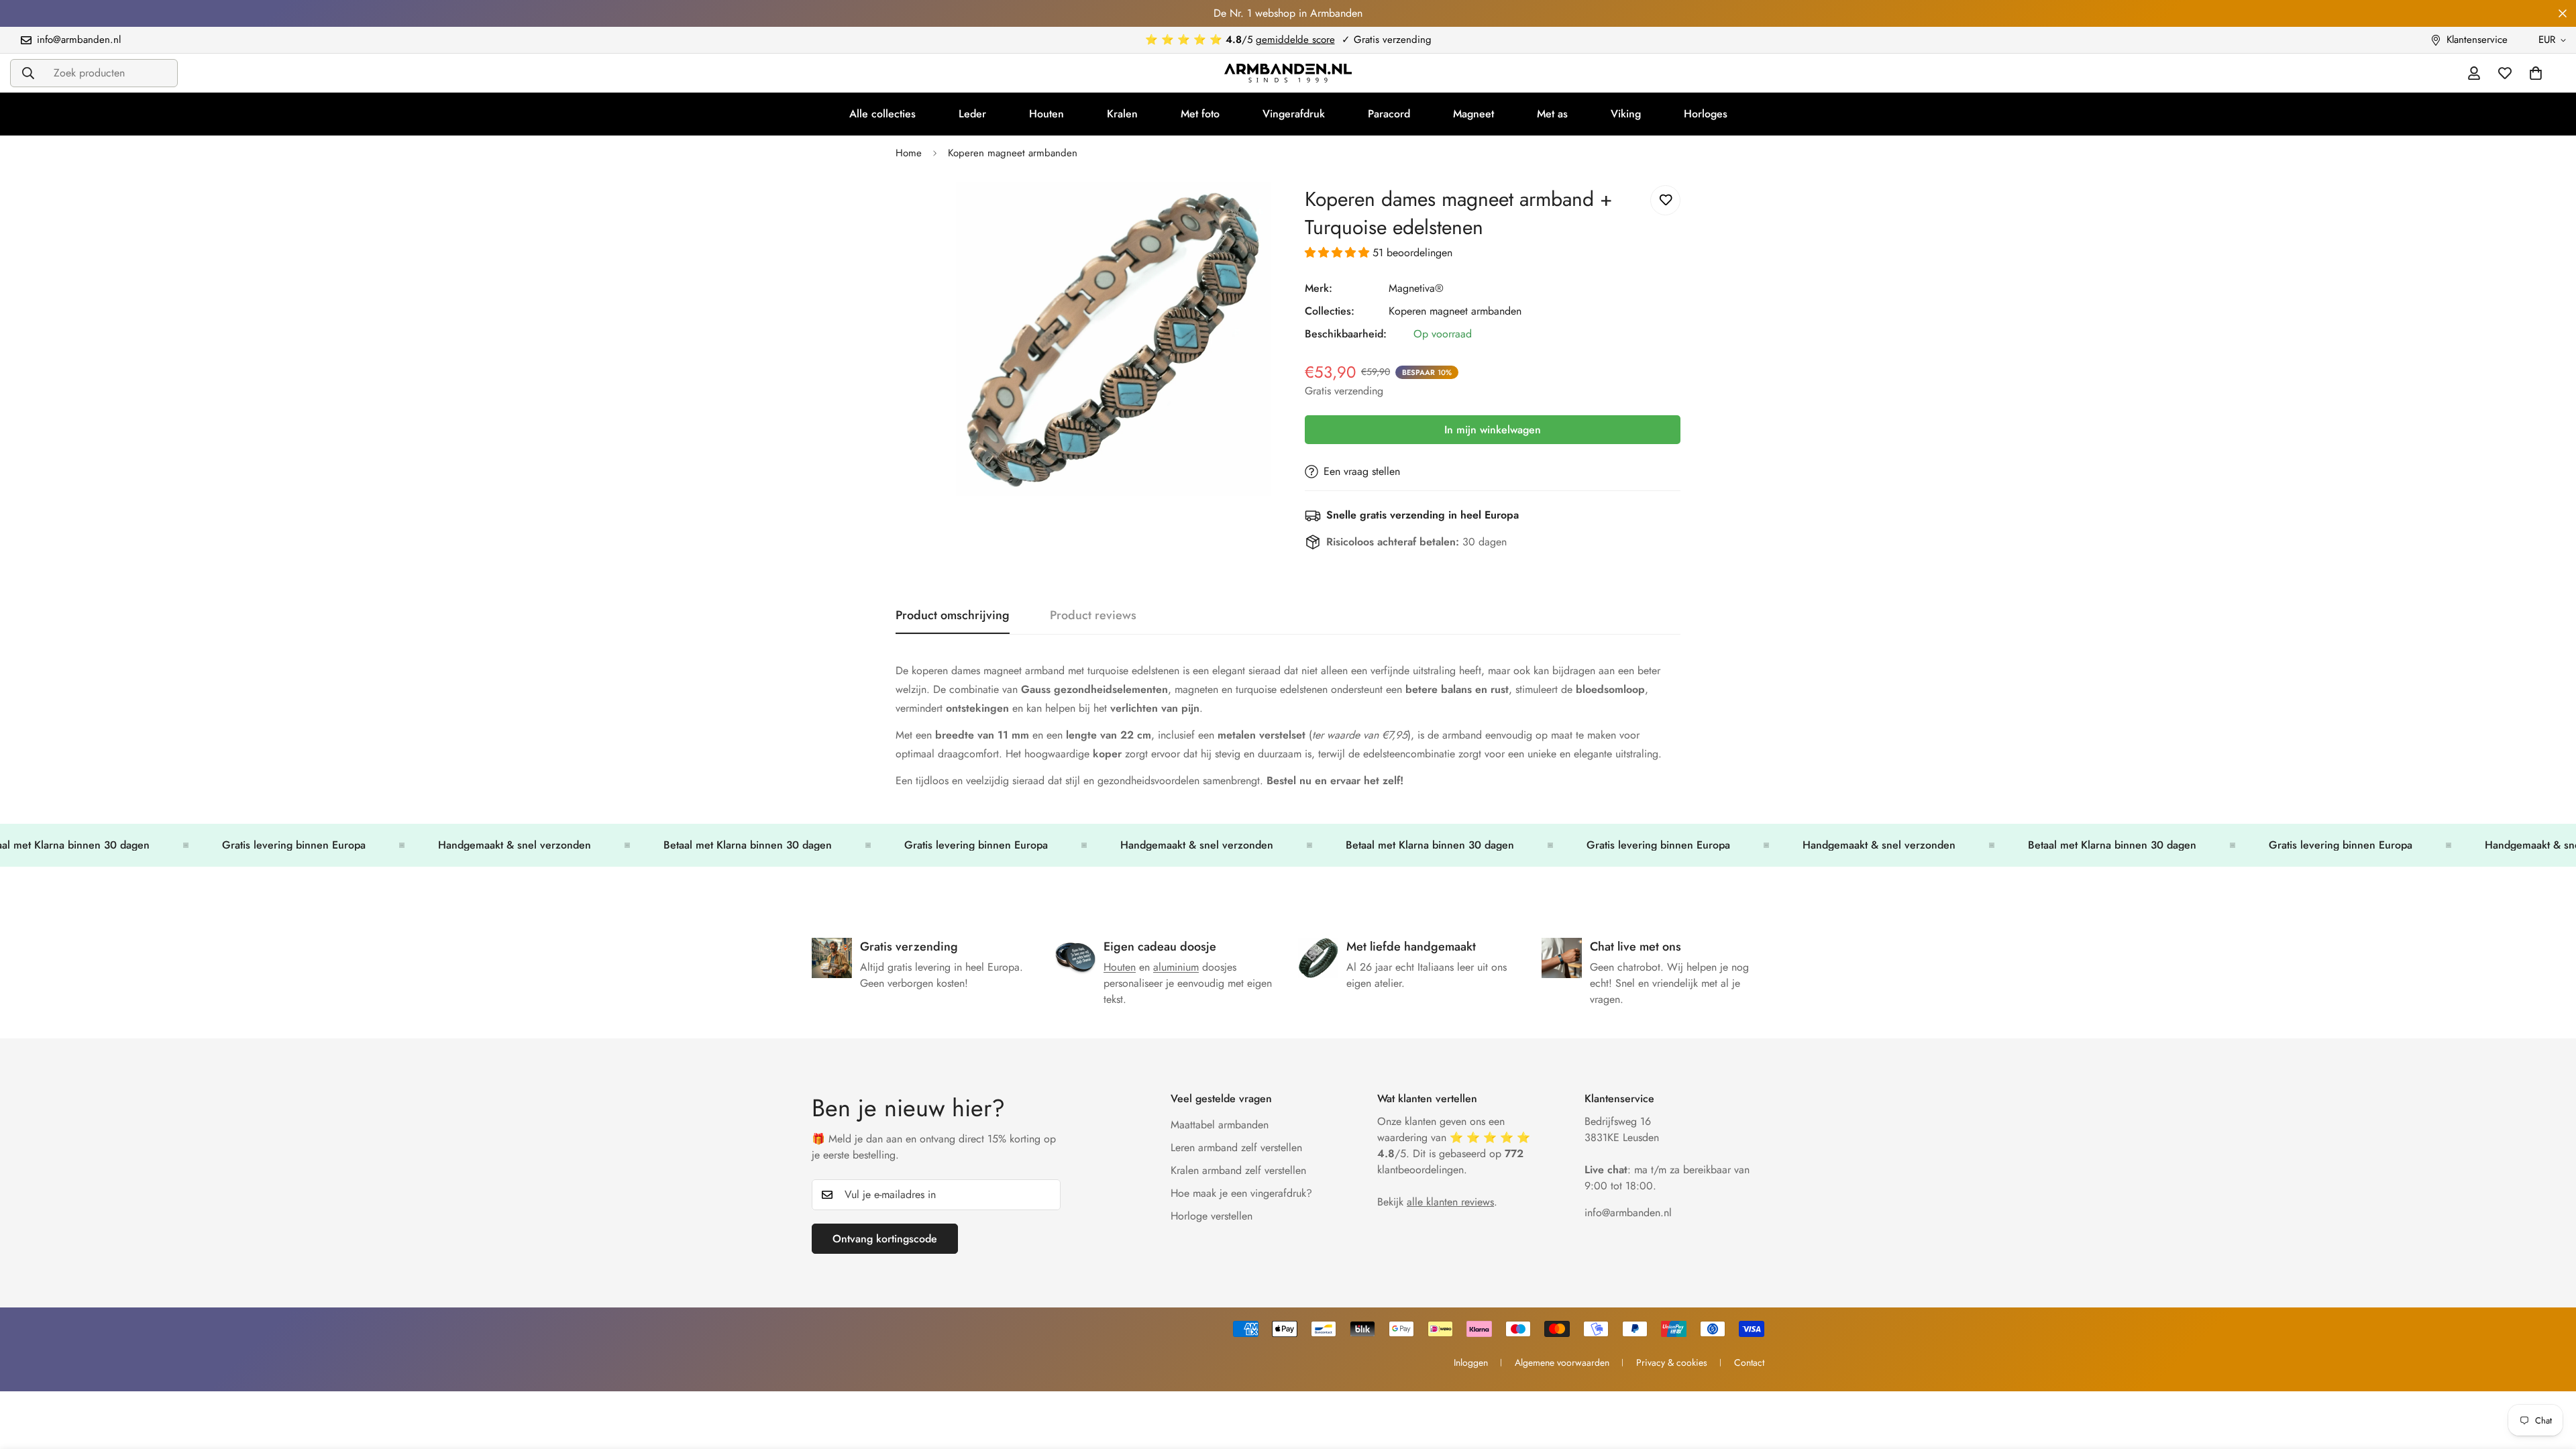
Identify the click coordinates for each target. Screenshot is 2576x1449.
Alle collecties (882, 114)
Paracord (1389, 114)
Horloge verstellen (1212, 1216)
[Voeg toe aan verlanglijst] (1665, 200)
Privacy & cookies (1672, 1362)
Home (909, 153)
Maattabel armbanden (1220, 1125)
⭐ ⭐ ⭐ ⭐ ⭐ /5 (1240, 40)
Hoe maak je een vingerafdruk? (1241, 1193)
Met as (1552, 114)
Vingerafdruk (1294, 114)
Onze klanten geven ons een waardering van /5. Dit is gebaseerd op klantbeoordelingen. (1454, 1145)
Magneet (1473, 114)
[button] (1339, 253)
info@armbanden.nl (1628, 1213)
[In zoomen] (1259, 210)
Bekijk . (1437, 1202)
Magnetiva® (1416, 288)
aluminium (1176, 967)
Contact (1749, 1362)
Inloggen (1471, 1362)
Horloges (1706, 114)
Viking (1626, 114)
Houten (1046, 114)
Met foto (1200, 114)
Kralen (1122, 114)
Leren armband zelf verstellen (1236, 1147)
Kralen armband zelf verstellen (1238, 1170)
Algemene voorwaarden (1562, 1362)
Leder (972, 114)
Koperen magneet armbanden (1013, 153)
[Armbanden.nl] (1288, 73)
